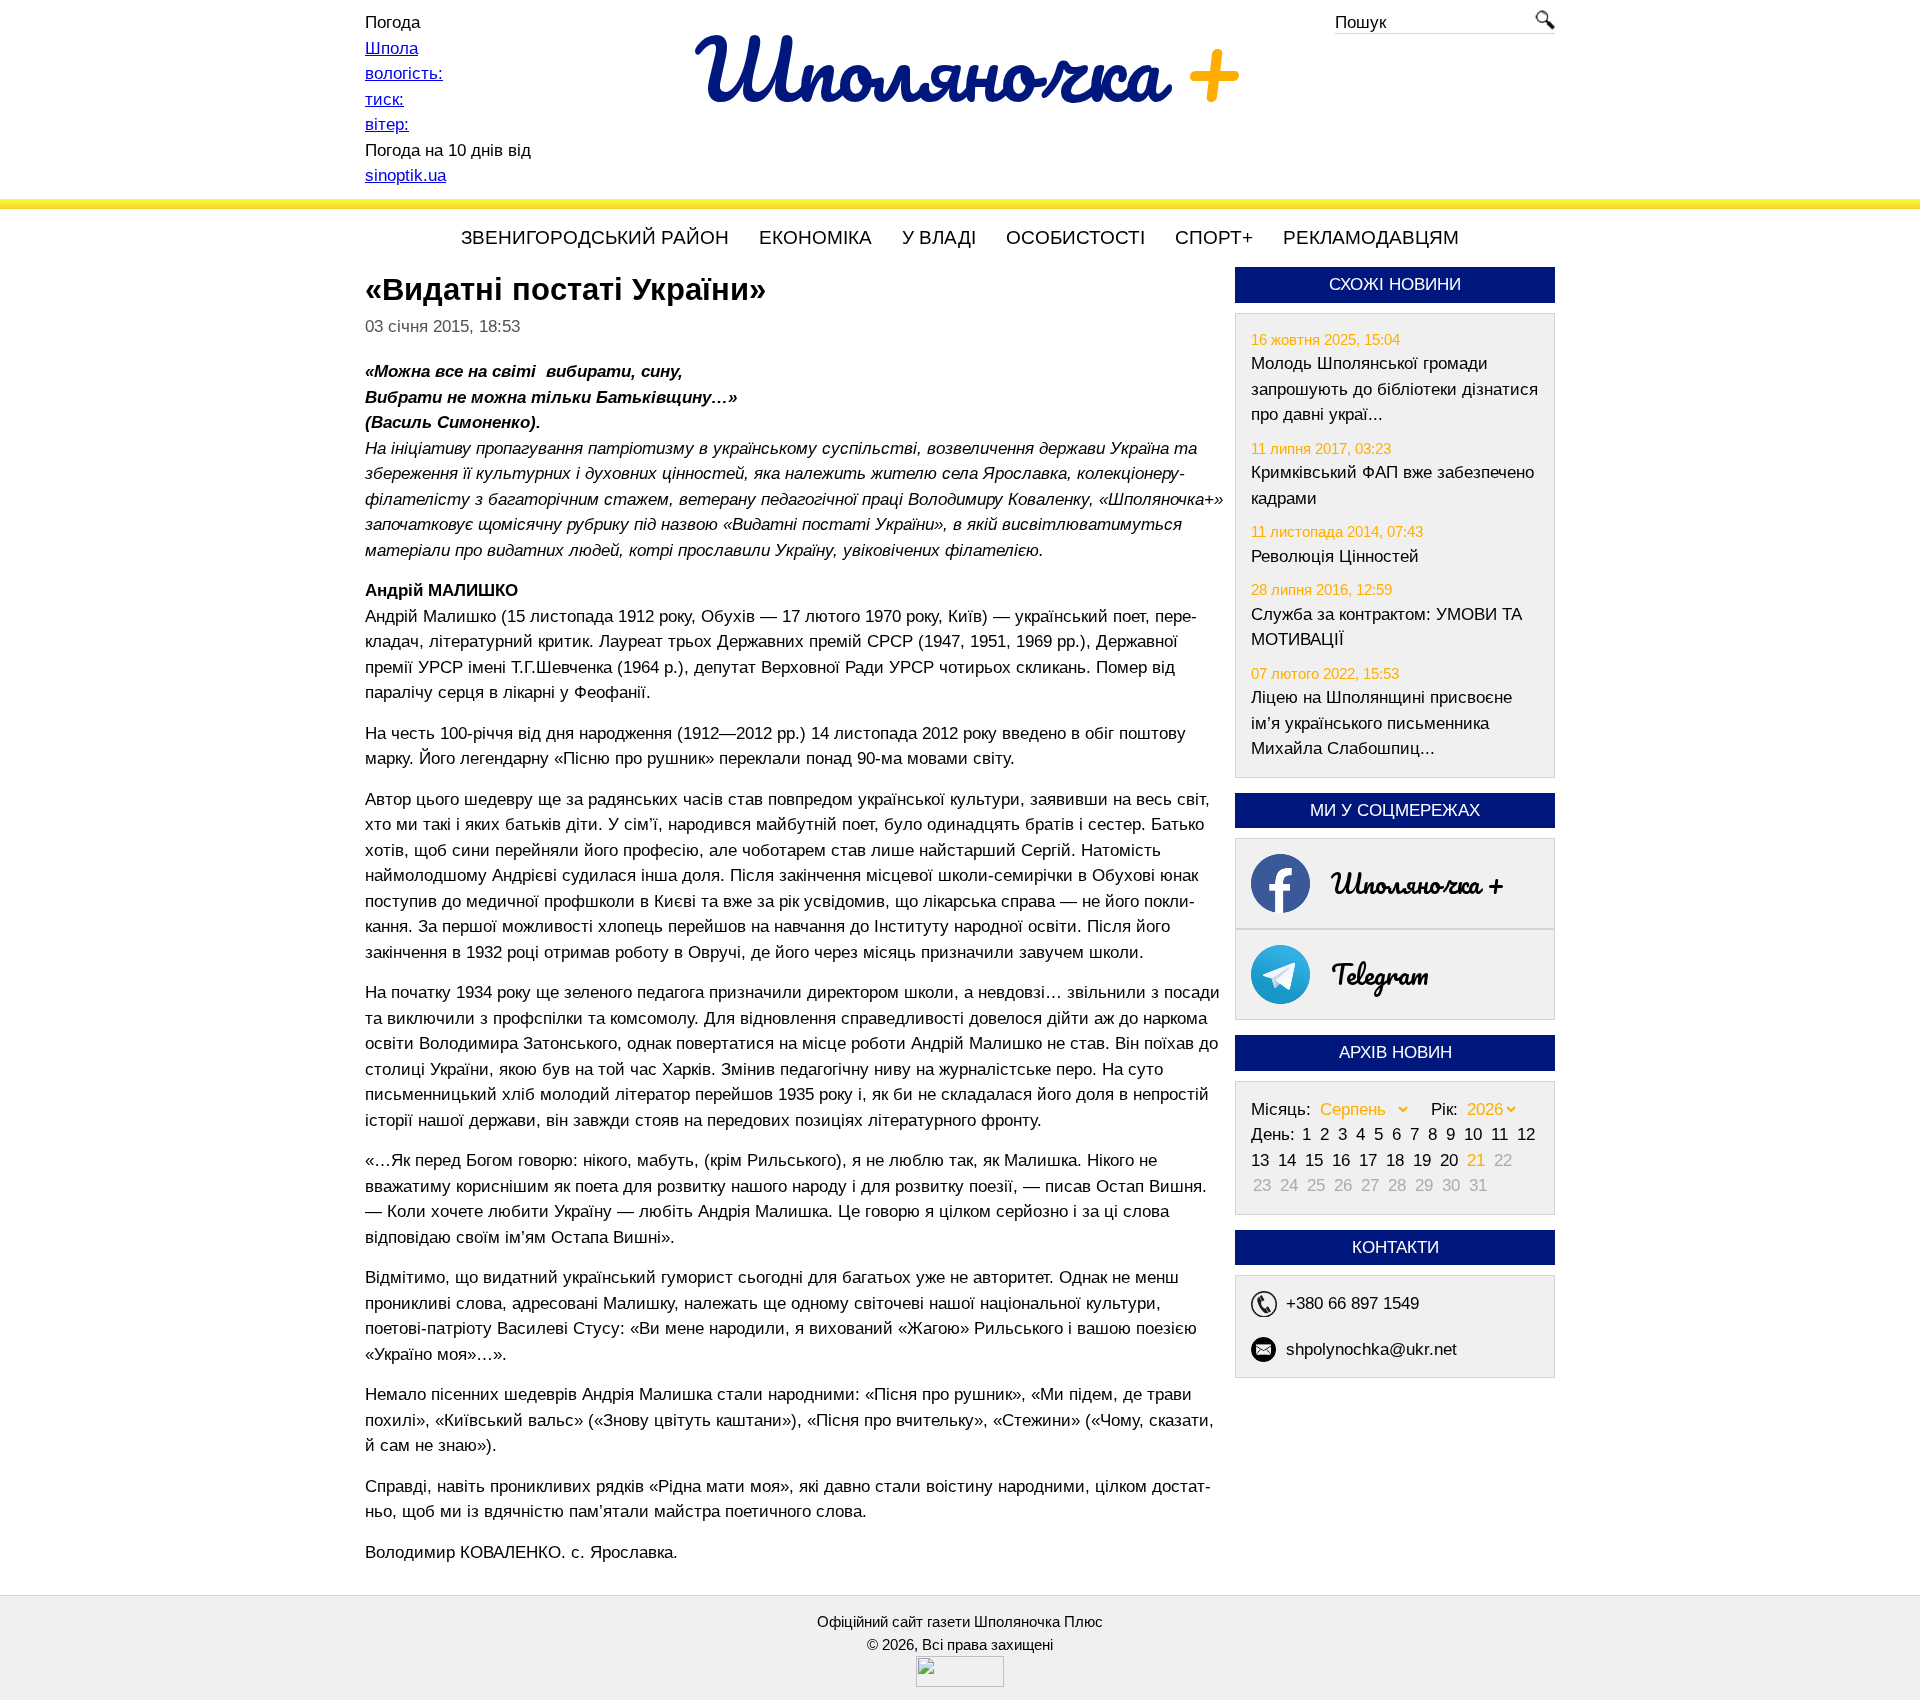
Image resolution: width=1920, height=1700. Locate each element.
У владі (939, 237)
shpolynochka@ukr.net (1371, 1349)
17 (1370, 1160)
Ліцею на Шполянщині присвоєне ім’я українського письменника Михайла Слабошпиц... (1381, 723)
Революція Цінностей (1335, 556)
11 (1502, 1134)
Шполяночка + (1418, 883)
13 (1262, 1160)
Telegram (1380, 974)
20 (1451, 1160)
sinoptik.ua (405, 175)
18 (1397, 1160)
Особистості (1075, 237)
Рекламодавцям (1371, 237)
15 (1316, 1160)
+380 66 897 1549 (1352, 1303)
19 (1424, 1160)
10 (1475, 1134)
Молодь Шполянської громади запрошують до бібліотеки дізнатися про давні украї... (1394, 389)
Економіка (815, 237)
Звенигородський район (595, 237)
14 (1289, 1160)
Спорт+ (1214, 237)
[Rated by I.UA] (960, 1681)
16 (1343, 1160)
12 (1526, 1134)
